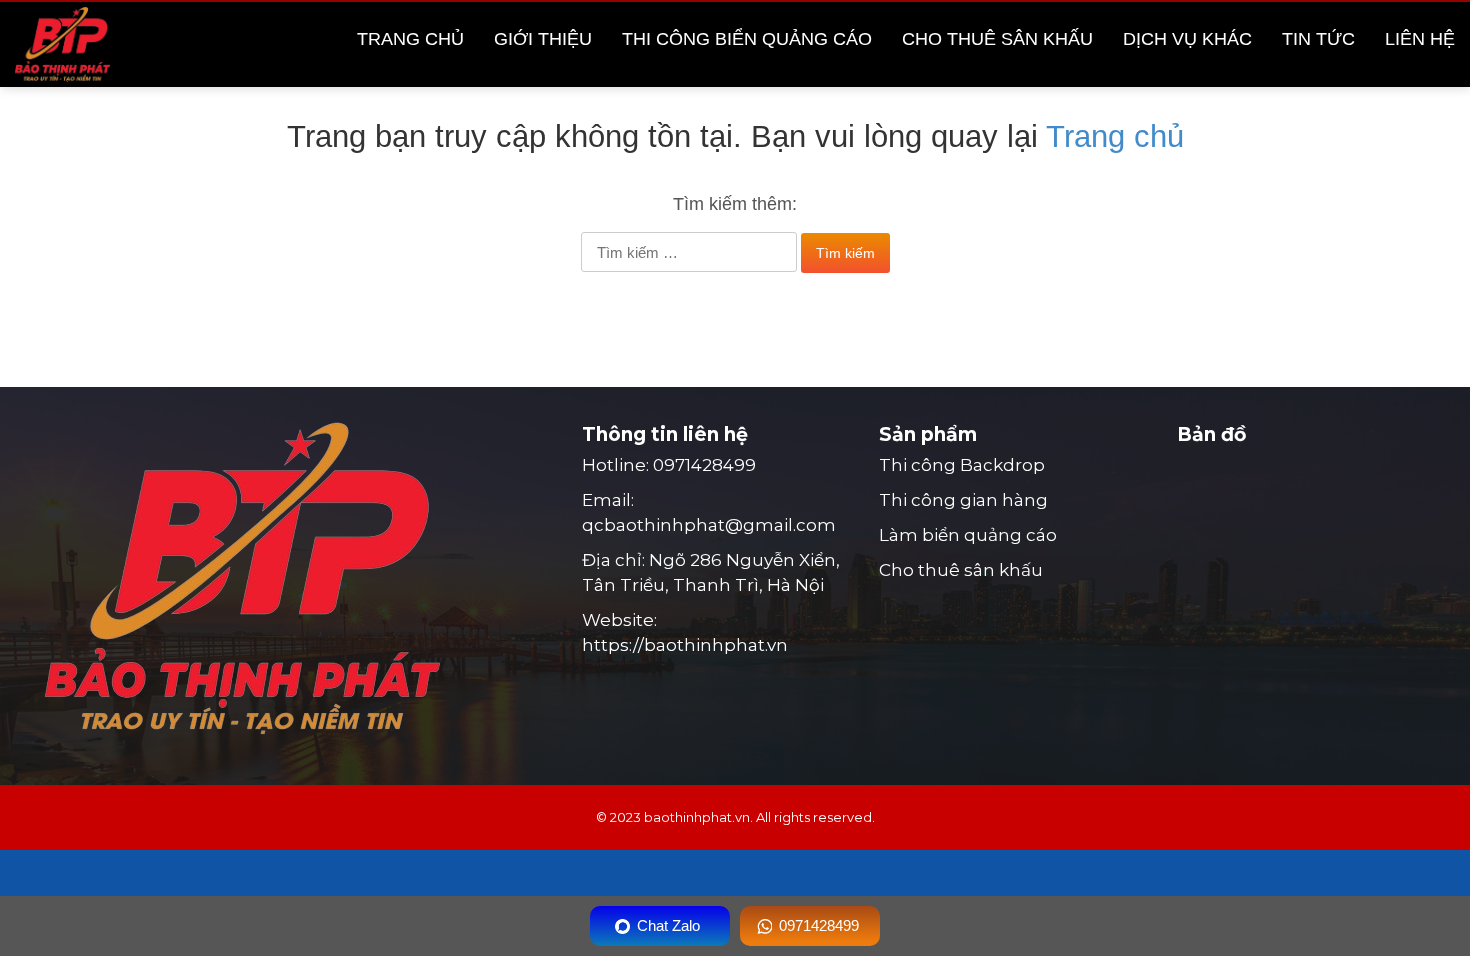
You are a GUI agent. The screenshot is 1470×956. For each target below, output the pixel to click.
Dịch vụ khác (1187, 39)
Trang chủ (410, 39)
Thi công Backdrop (962, 465)
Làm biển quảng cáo (968, 535)
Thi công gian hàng (963, 500)
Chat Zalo (668, 925)
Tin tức (1318, 39)
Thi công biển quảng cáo (747, 39)
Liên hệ (1420, 39)
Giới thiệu (543, 39)
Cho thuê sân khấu (997, 39)
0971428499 (704, 465)
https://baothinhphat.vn (685, 645)
